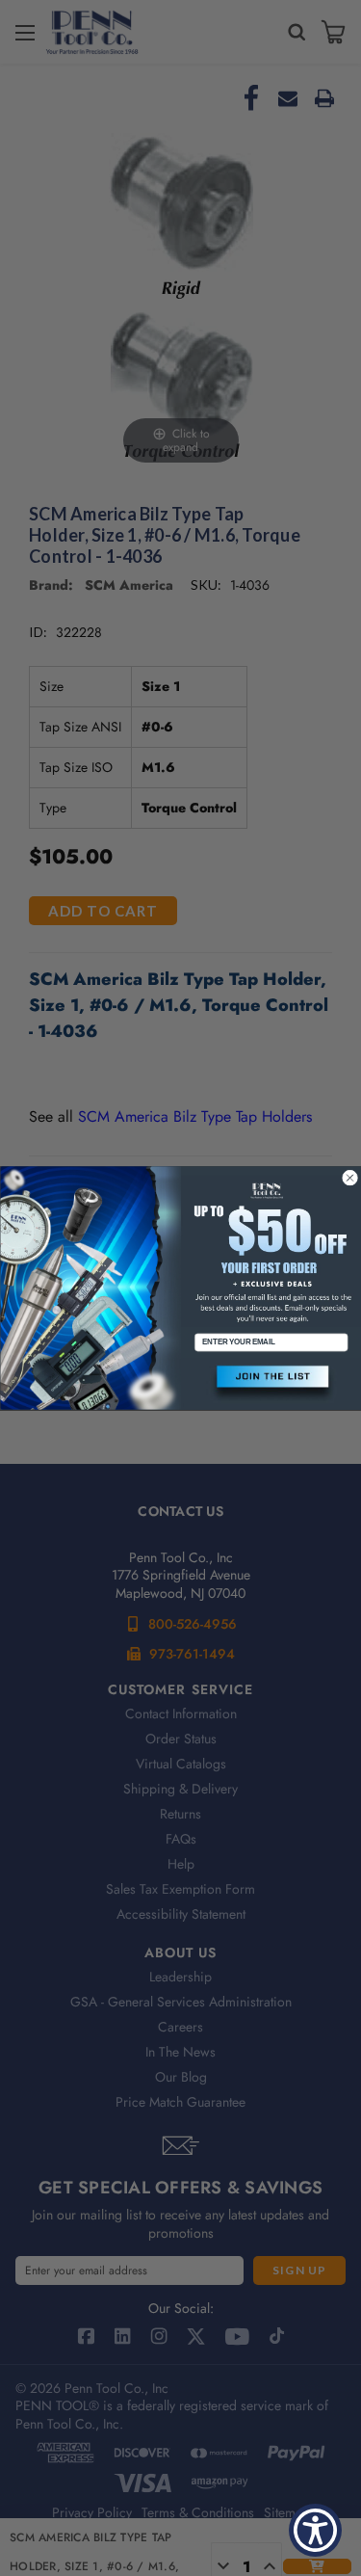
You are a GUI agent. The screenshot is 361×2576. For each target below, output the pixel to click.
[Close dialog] (349, 1178)
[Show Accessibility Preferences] (315, 2530)
